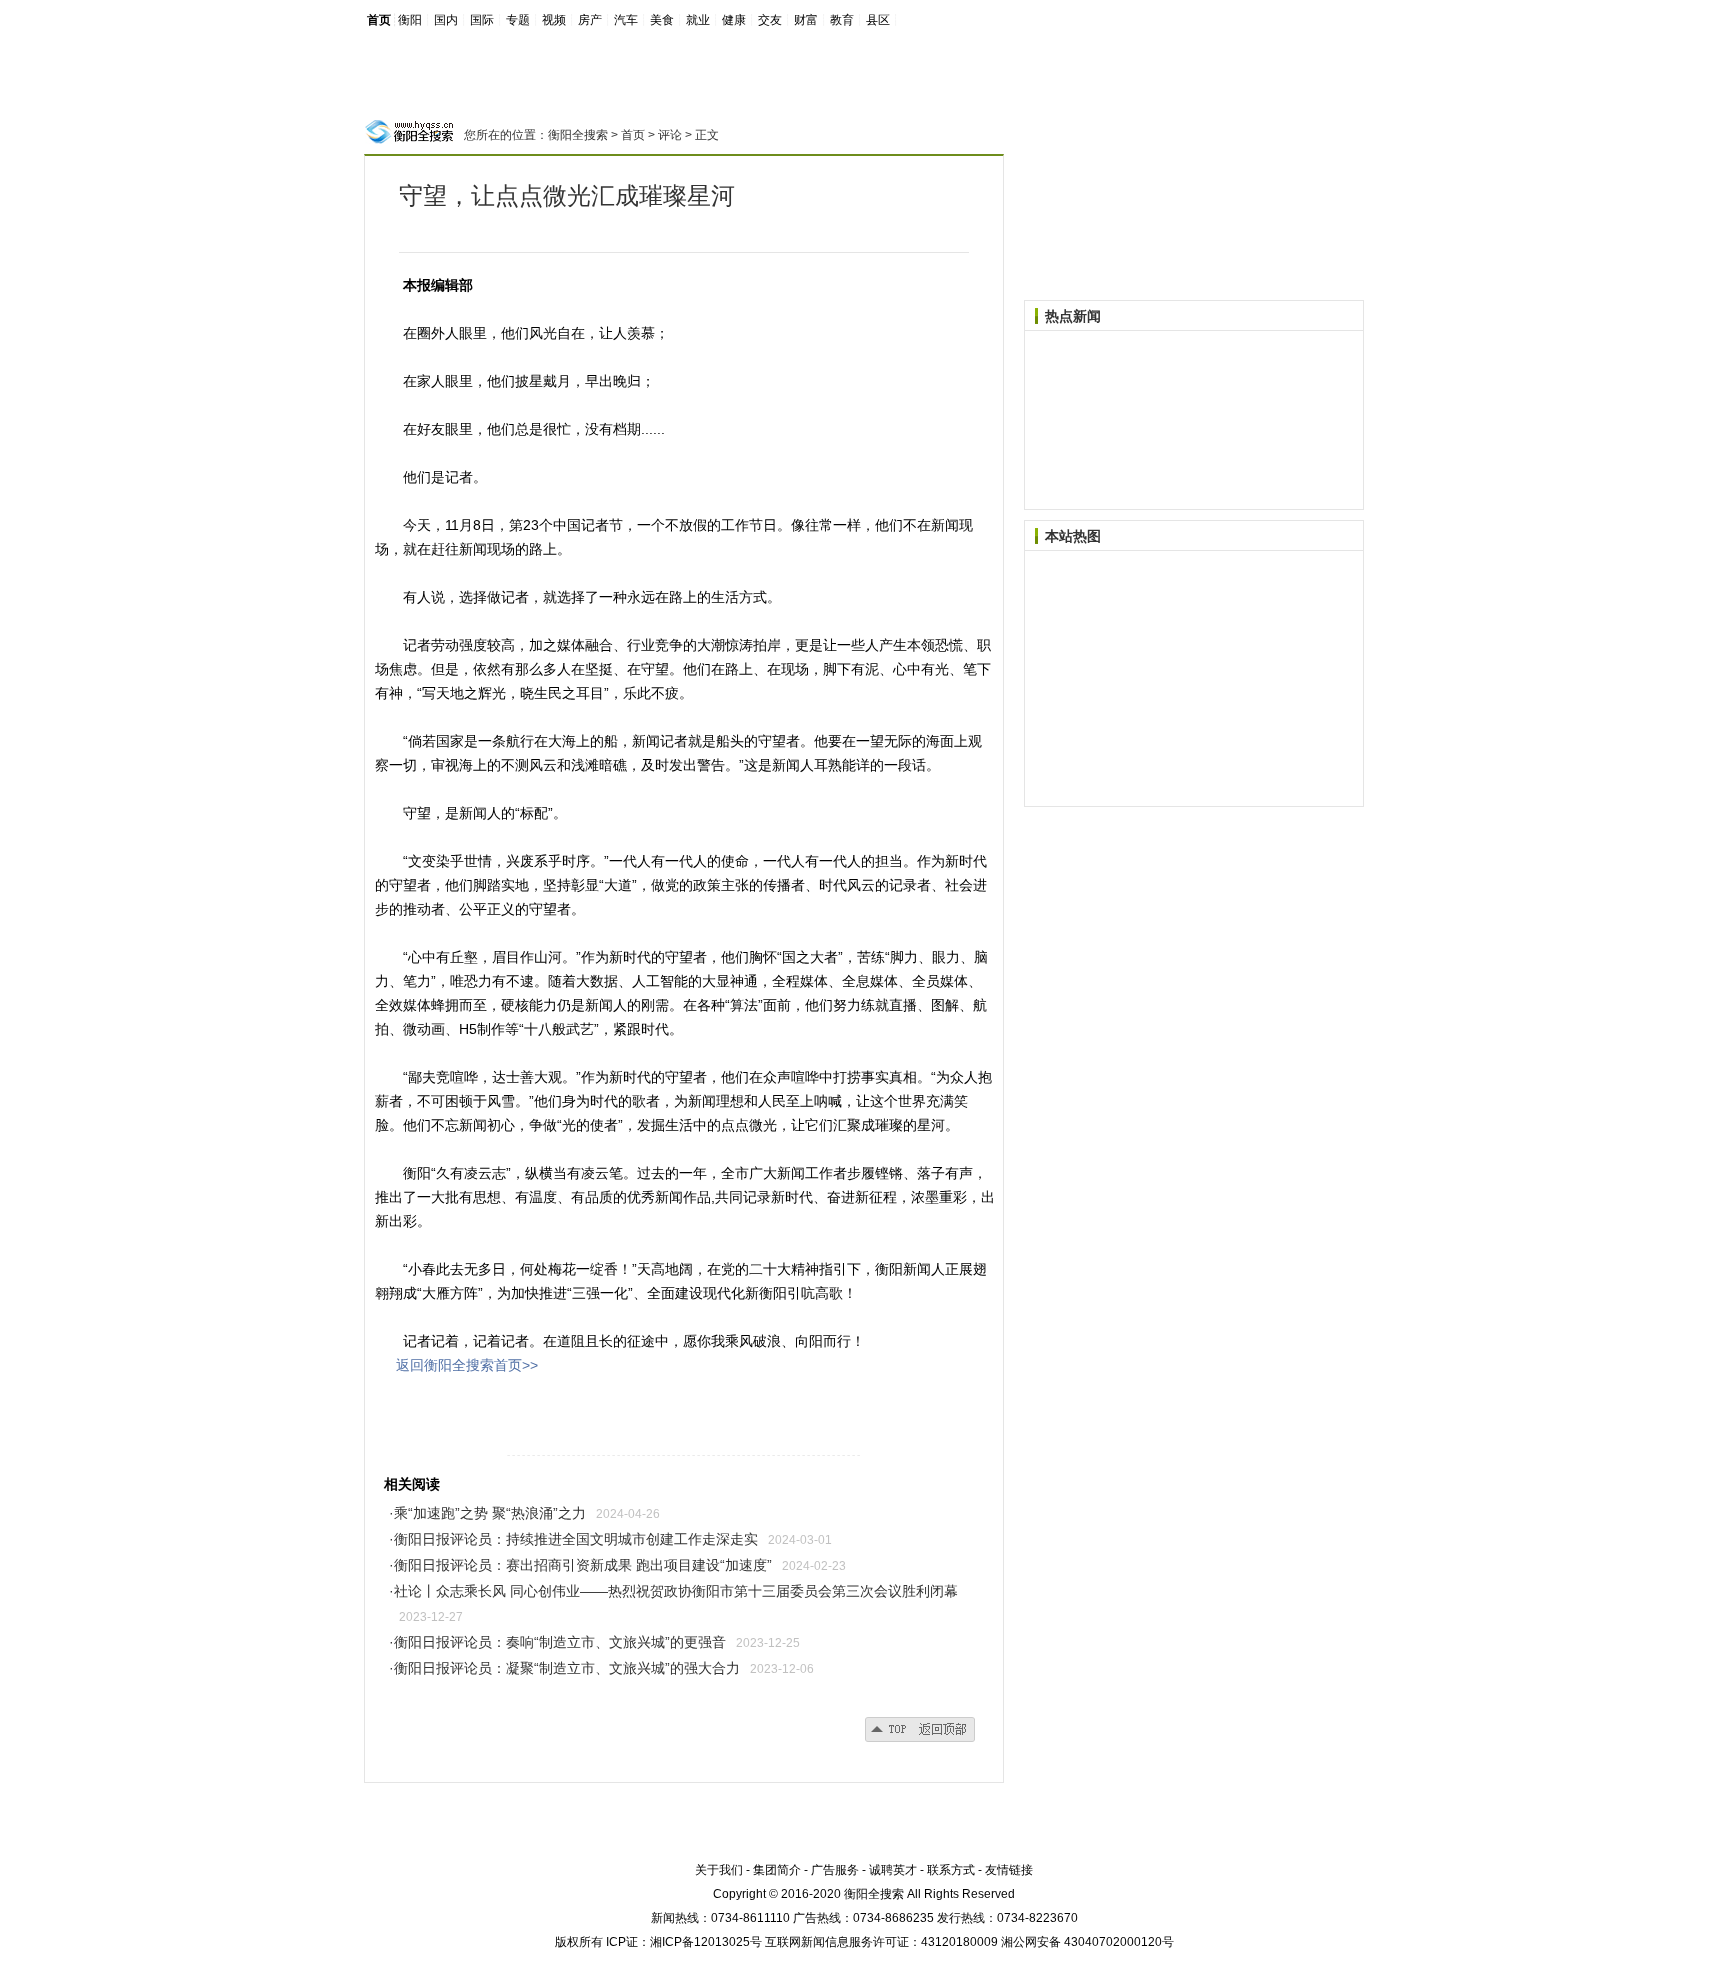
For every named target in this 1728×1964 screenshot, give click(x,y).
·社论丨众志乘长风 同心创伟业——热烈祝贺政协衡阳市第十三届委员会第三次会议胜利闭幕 (673, 1591)
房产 (590, 20)
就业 (698, 20)
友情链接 (1009, 1870)
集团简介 (777, 1870)
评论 (670, 135)
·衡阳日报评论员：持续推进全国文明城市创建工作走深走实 (573, 1539)
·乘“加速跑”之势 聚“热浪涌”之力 (487, 1513)
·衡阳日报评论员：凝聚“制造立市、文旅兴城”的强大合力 (564, 1668)
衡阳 (410, 20)
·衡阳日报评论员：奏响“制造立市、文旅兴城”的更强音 (557, 1642)
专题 (518, 20)
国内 (446, 20)
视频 (554, 20)
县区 (878, 20)
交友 (770, 20)
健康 (734, 20)
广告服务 (835, 1870)
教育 (842, 20)
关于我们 (719, 1870)
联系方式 (951, 1870)
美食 (662, 20)
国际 (482, 20)
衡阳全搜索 (578, 135)
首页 (379, 20)
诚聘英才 (893, 1870)
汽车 (626, 20)
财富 (806, 20)
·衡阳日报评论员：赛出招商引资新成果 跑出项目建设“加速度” (580, 1565)
